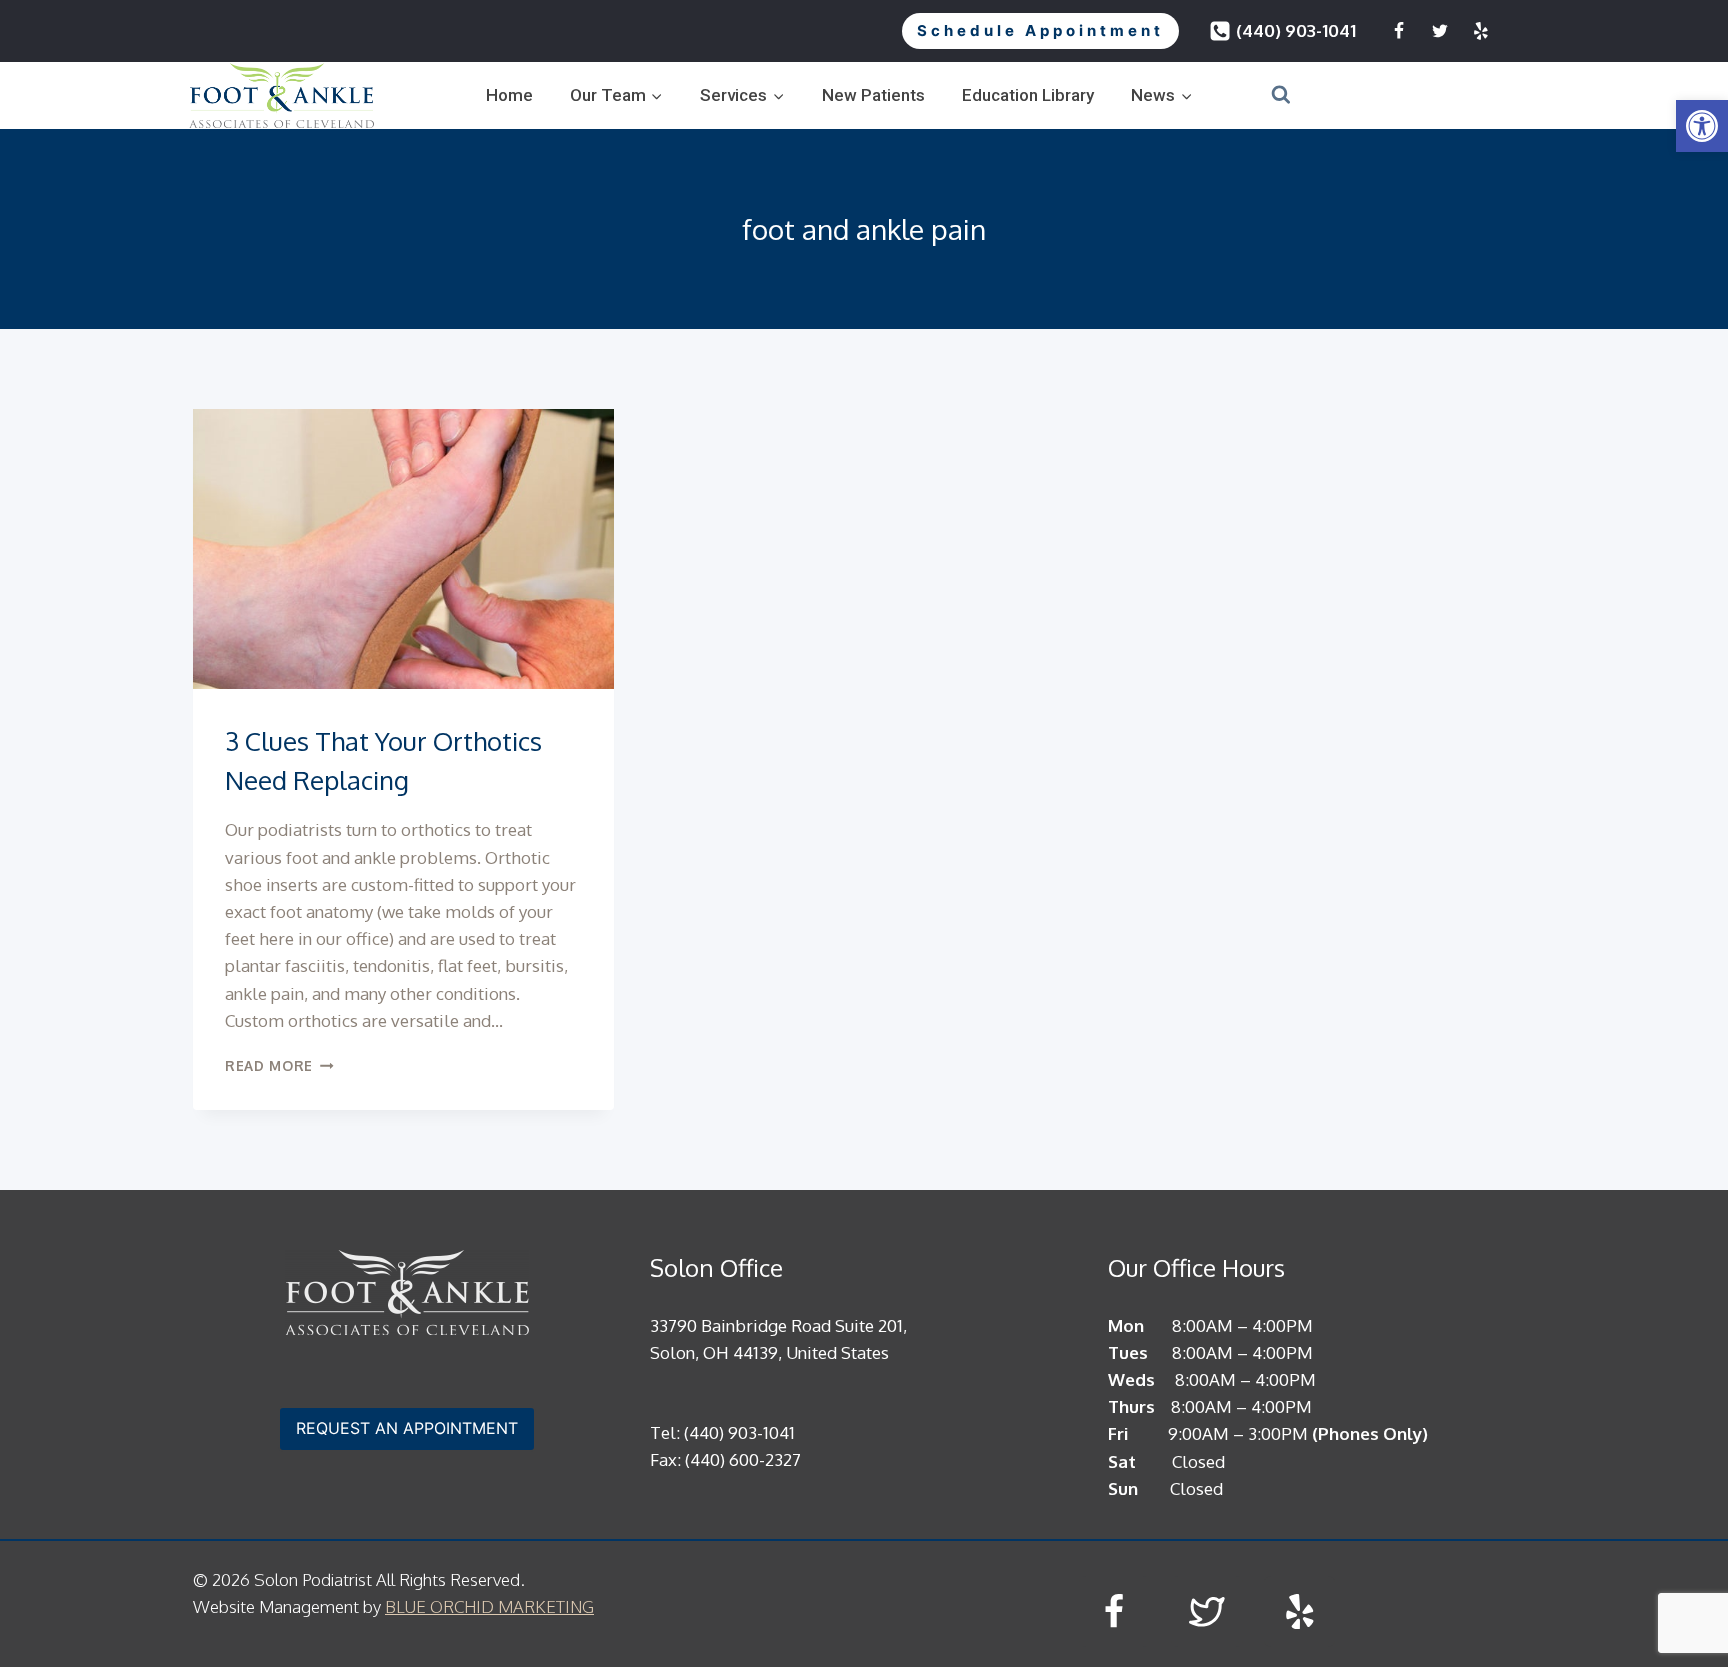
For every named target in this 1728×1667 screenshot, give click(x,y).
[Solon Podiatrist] (281, 95)
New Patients (873, 95)
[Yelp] (1481, 31)
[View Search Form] (1256, 95)
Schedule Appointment (1040, 30)
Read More (279, 1065)
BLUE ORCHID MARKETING (489, 1606)
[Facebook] (1399, 31)
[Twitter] (1440, 31)
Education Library (1028, 95)
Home (509, 95)
